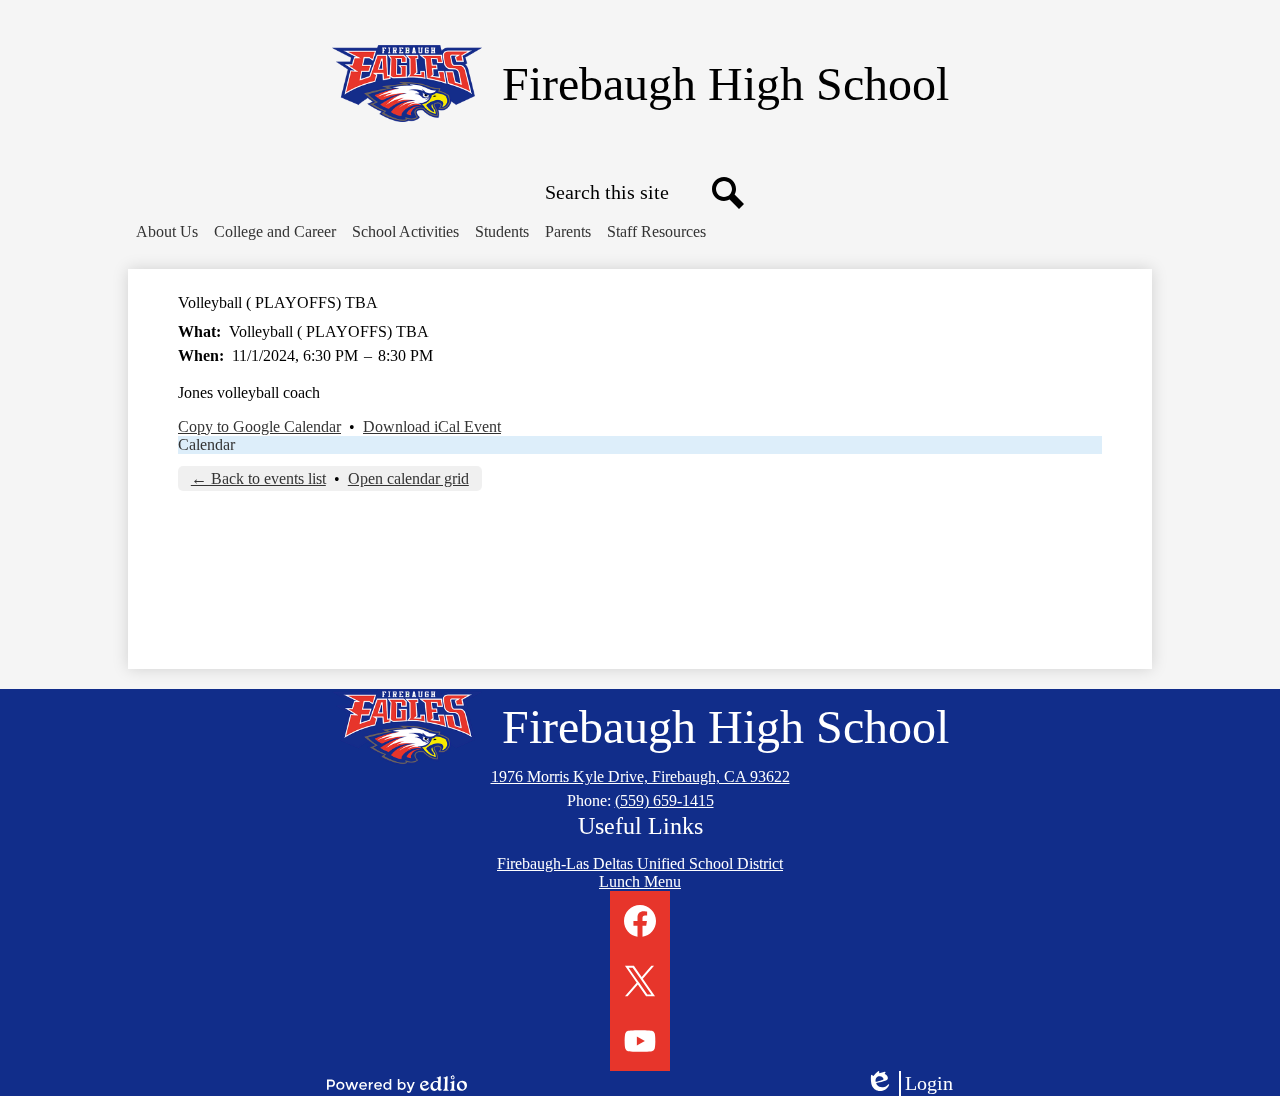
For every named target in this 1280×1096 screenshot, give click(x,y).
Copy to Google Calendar (259, 426)
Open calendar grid (408, 478)
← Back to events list (258, 478)
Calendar (206, 444)
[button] (167, 232)
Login (916, 1084)
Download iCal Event (432, 426)
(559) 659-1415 (664, 800)
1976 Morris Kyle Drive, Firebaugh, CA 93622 (640, 776)
